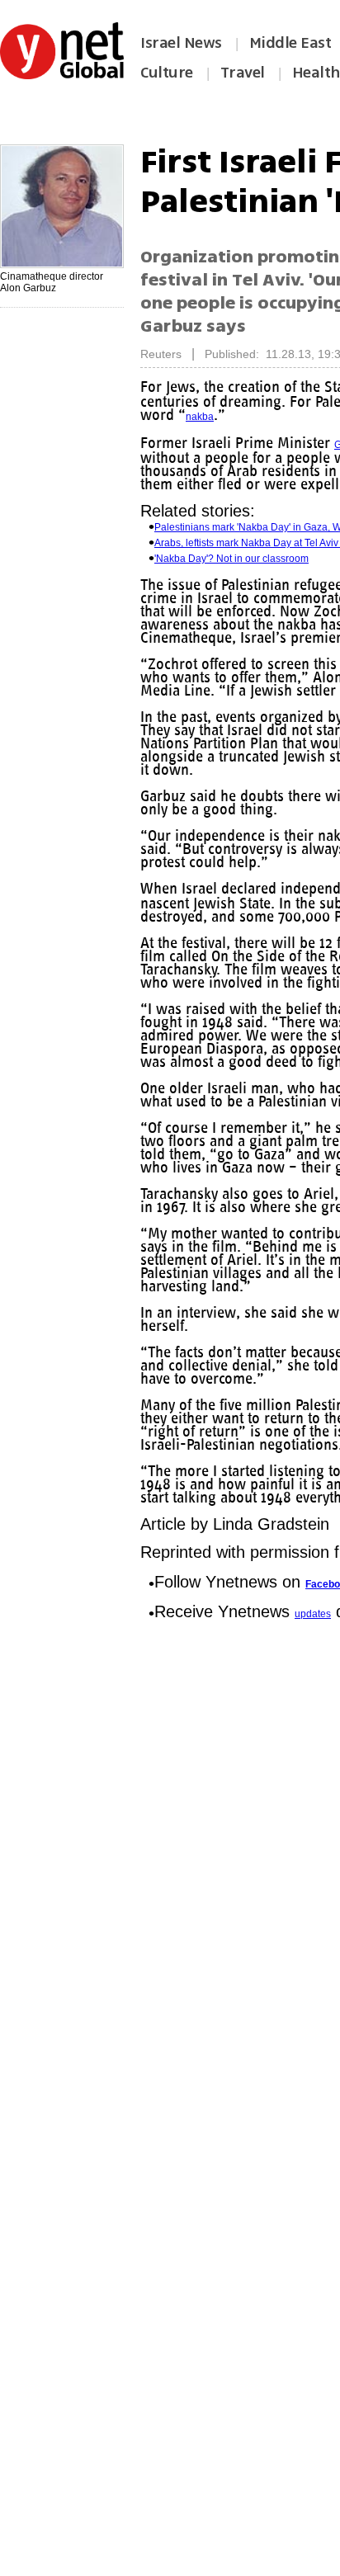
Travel (243, 73)
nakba (200, 417)
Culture (167, 73)
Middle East (290, 43)
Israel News (181, 43)
